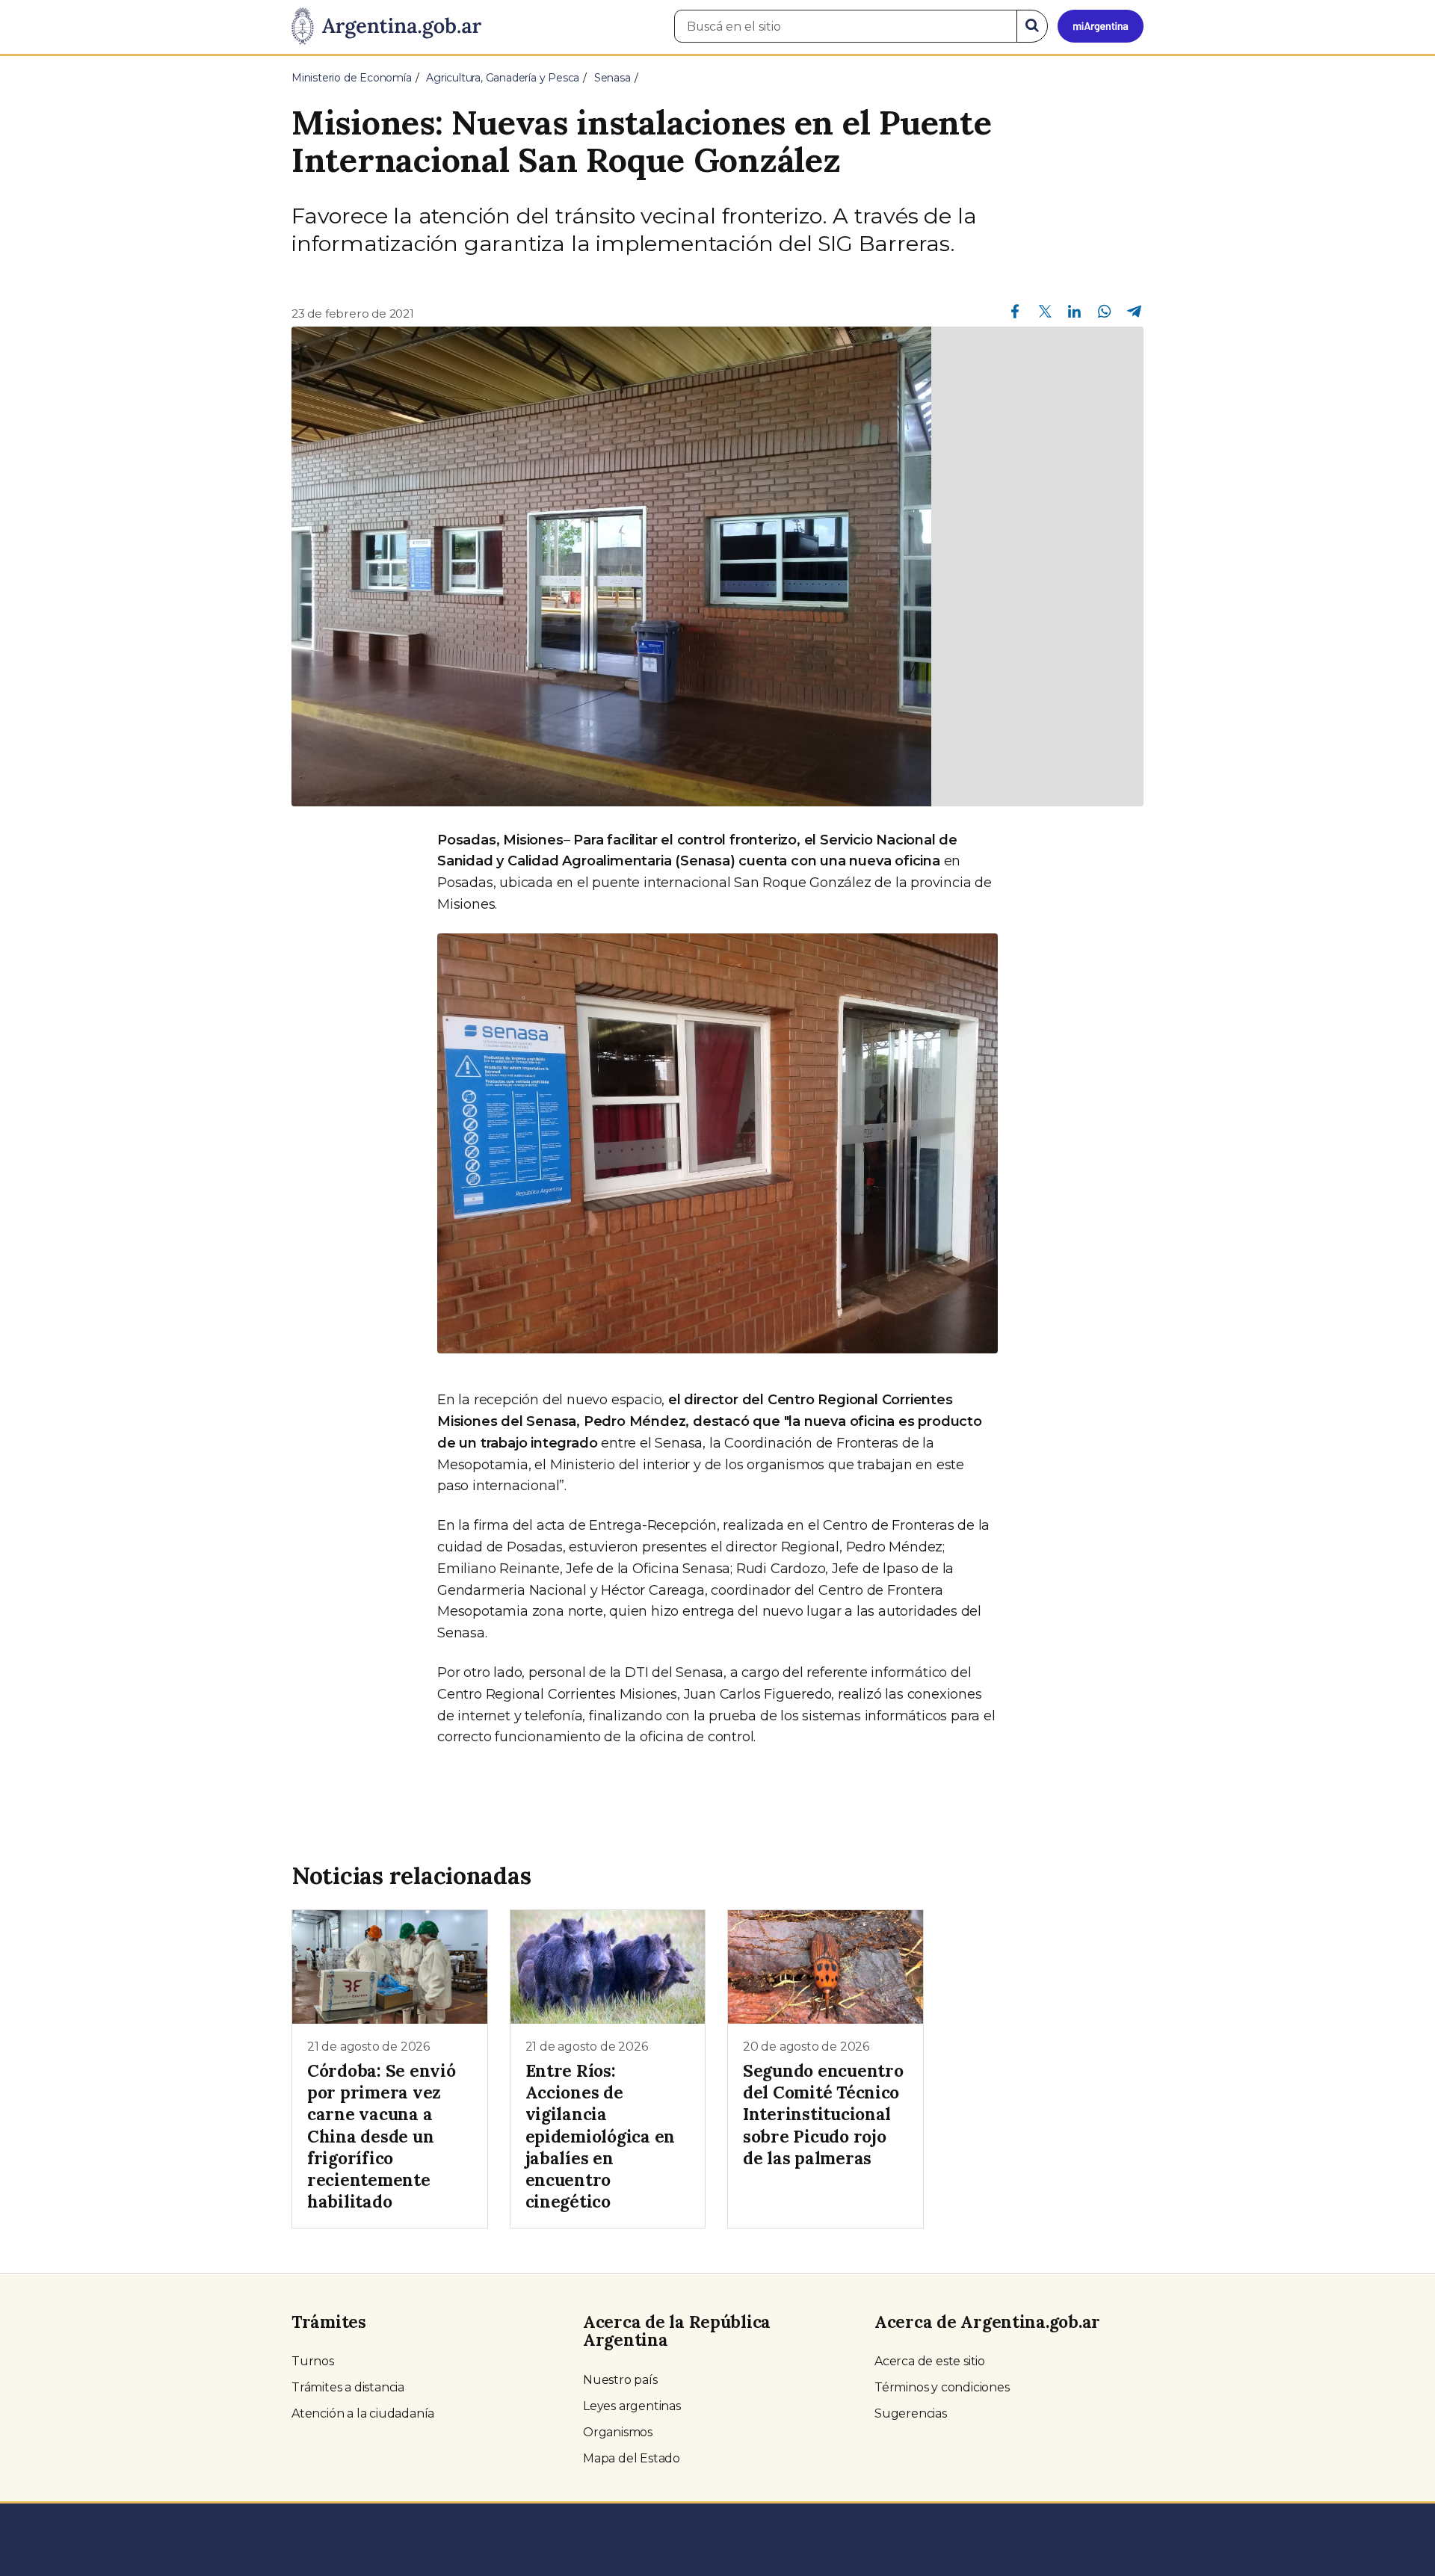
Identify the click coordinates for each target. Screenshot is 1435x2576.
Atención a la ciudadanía (363, 2413)
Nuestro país (620, 2380)
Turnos (313, 2361)
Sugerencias (911, 2413)
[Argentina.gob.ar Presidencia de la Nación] (386, 27)
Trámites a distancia (348, 2387)
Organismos (618, 2432)
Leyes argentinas (632, 2406)
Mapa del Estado (632, 2458)
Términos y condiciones (942, 2387)
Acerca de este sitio (930, 2361)
